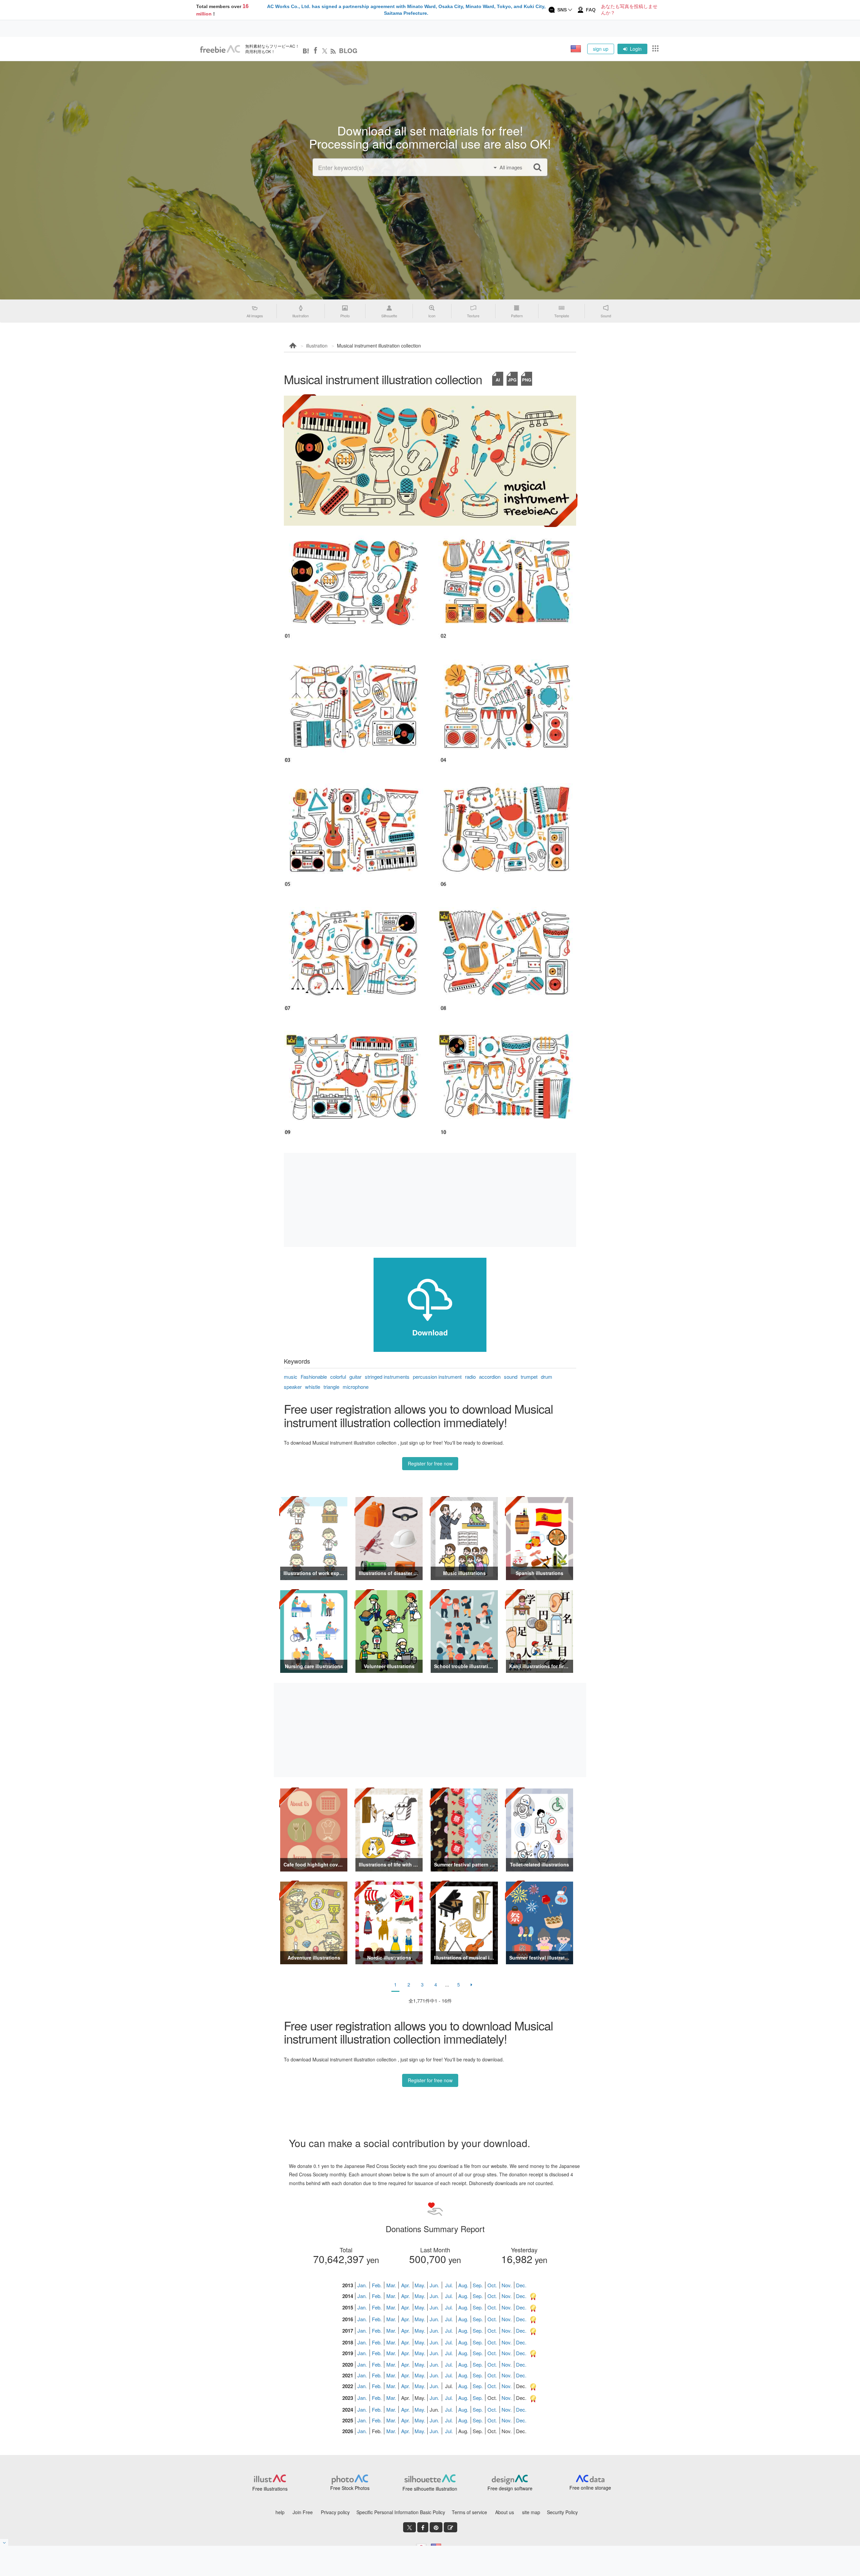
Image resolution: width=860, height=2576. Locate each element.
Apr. (405, 2285)
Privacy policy (335, 2512)
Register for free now (430, 1463)
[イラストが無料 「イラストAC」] (220, 49)
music (291, 1377)
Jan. (362, 2285)
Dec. (521, 2285)
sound (511, 1377)
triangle (331, 1387)
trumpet (529, 1377)
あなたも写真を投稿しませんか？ (629, 10)
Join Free (303, 2512)
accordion (490, 1377)
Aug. (463, 2285)
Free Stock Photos (350, 2488)
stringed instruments (387, 1377)
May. (420, 2285)
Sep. (478, 2285)
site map (531, 2512)
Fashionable (314, 1377)
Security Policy (562, 2512)
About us (505, 2512)
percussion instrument (437, 1377)
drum (547, 1377)
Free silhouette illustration (430, 2489)
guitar (355, 1377)
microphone (356, 1387)
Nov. (507, 2285)
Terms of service (469, 2512)
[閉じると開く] (4, 2542)
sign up (601, 49)
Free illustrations (270, 2489)
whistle (313, 1387)
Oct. (492, 2285)
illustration (317, 346)
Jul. (449, 2285)
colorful (338, 1377)
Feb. (377, 2285)
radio (470, 1377)
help (280, 2512)
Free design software (510, 2488)
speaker (293, 1387)
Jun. (434, 2285)
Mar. (391, 2285)
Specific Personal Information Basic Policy (401, 2512)
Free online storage (590, 2488)
